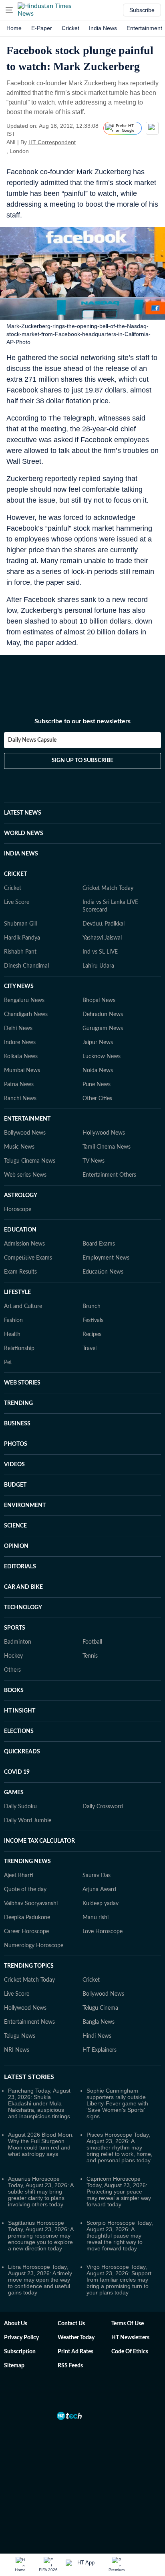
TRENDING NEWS (27, 1862)
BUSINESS (17, 1424)
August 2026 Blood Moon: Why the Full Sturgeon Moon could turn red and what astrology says (41, 2144)
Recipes (92, 1334)
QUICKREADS (22, 1752)
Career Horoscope (26, 1932)
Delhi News (18, 1028)
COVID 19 (17, 1772)
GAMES (14, 1793)
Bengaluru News (24, 1000)
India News (103, 28)
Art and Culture (23, 1306)
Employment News (106, 1258)
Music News (19, 1147)
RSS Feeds (70, 2366)
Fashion (13, 1320)
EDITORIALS (20, 1567)
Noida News (98, 1071)
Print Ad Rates (75, 2352)
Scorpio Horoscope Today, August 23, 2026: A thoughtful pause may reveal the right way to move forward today (120, 2236)
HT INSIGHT (20, 1711)
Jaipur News (98, 1042)
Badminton (18, 1642)
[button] (9, 10)
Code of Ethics (130, 2352)
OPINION (16, 1546)
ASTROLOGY (21, 1195)
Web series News (25, 1175)
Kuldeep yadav (101, 1904)
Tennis (90, 1656)
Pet (8, 1362)
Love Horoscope (103, 1932)
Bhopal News (99, 1000)
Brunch (92, 1306)
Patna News (19, 1085)
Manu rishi (96, 1918)
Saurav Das (97, 1876)
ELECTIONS (19, 1731)
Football (92, 1642)
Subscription (20, 2352)
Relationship (19, 1348)
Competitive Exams (28, 1258)
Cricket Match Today (108, 888)
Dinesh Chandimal (26, 966)
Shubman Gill (20, 924)
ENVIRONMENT (25, 1505)
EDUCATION (20, 1230)
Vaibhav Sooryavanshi (31, 1904)
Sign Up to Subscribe (82, 761)
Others (12, 1670)
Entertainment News (29, 2022)
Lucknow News (102, 1057)
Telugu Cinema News (30, 1161)
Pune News (97, 1085)
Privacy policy (21, 2338)
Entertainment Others (109, 1175)
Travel (90, 1348)
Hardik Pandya (22, 938)
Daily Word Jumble (28, 1821)
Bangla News (99, 2022)
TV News (94, 1161)
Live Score (17, 902)
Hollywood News (104, 1133)
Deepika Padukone (27, 1918)
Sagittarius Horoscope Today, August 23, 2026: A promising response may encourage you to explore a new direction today (41, 2236)
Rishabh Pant (20, 952)
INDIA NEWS (21, 854)
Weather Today (76, 2338)
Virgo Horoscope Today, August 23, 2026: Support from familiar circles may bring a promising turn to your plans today (119, 2280)
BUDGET (15, 1485)
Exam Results (20, 1272)
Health (12, 1334)
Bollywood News (25, 1133)
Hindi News (97, 2036)
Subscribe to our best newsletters (82, 721)
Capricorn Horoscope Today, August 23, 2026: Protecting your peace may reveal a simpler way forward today (119, 2192)
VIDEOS (14, 1465)
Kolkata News (21, 1057)
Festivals (93, 1320)
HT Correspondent (52, 142)
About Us (16, 2324)
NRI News (17, 2050)
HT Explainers (100, 2050)
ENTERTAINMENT (27, 1119)
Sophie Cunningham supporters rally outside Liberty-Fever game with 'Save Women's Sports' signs (117, 2103)
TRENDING (18, 1403)
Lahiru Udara (98, 966)
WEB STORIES (22, 1383)
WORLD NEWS (24, 833)
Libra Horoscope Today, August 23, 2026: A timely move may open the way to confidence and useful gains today (40, 2280)
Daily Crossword (103, 1807)
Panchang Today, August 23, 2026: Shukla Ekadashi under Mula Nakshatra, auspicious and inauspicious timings (39, 2103)
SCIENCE (15, 1526)
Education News (103, 1272)
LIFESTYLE (17, 1292)
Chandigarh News (26, 1014)
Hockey (13, 1656)
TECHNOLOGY (23, 1608)
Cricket (70, 28)
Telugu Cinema (100, 2008)
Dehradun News (103, 1014)
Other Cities (97, 1099)
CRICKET (15, 874)
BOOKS (14, 1690)
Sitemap (14, 2366)
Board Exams (99, 1244)
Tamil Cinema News (107, 1147)
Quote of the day (25, 1890)
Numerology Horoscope (34, 1946)
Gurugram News (103, 1028)
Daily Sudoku (20, 1807)
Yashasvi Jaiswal (102, 938)
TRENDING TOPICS (29, 1966)
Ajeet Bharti (19, 1876)
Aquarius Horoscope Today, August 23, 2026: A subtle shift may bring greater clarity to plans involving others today (41, 2192)
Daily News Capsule (32, 740)
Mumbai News (22, 1071)
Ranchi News (20, 1099)
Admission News (24, 1244)
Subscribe (142, 10)
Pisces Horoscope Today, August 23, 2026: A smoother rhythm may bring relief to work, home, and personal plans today (120, 2147)
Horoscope (18, 1210)
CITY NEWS (19, 986)
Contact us (71, 2324)
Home (14, 28)
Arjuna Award (99, 1890)
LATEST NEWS (23, 813)
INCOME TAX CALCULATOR (39, 1841)
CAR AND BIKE (23, 1587)
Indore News (20, 1042)
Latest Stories (29, 2077)
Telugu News (20, 2036)
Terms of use (128, 2324)
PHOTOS (16, 1444)
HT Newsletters (130, 2338)
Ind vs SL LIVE (100, 952)
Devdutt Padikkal (104, 924)
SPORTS (15, 1628)
